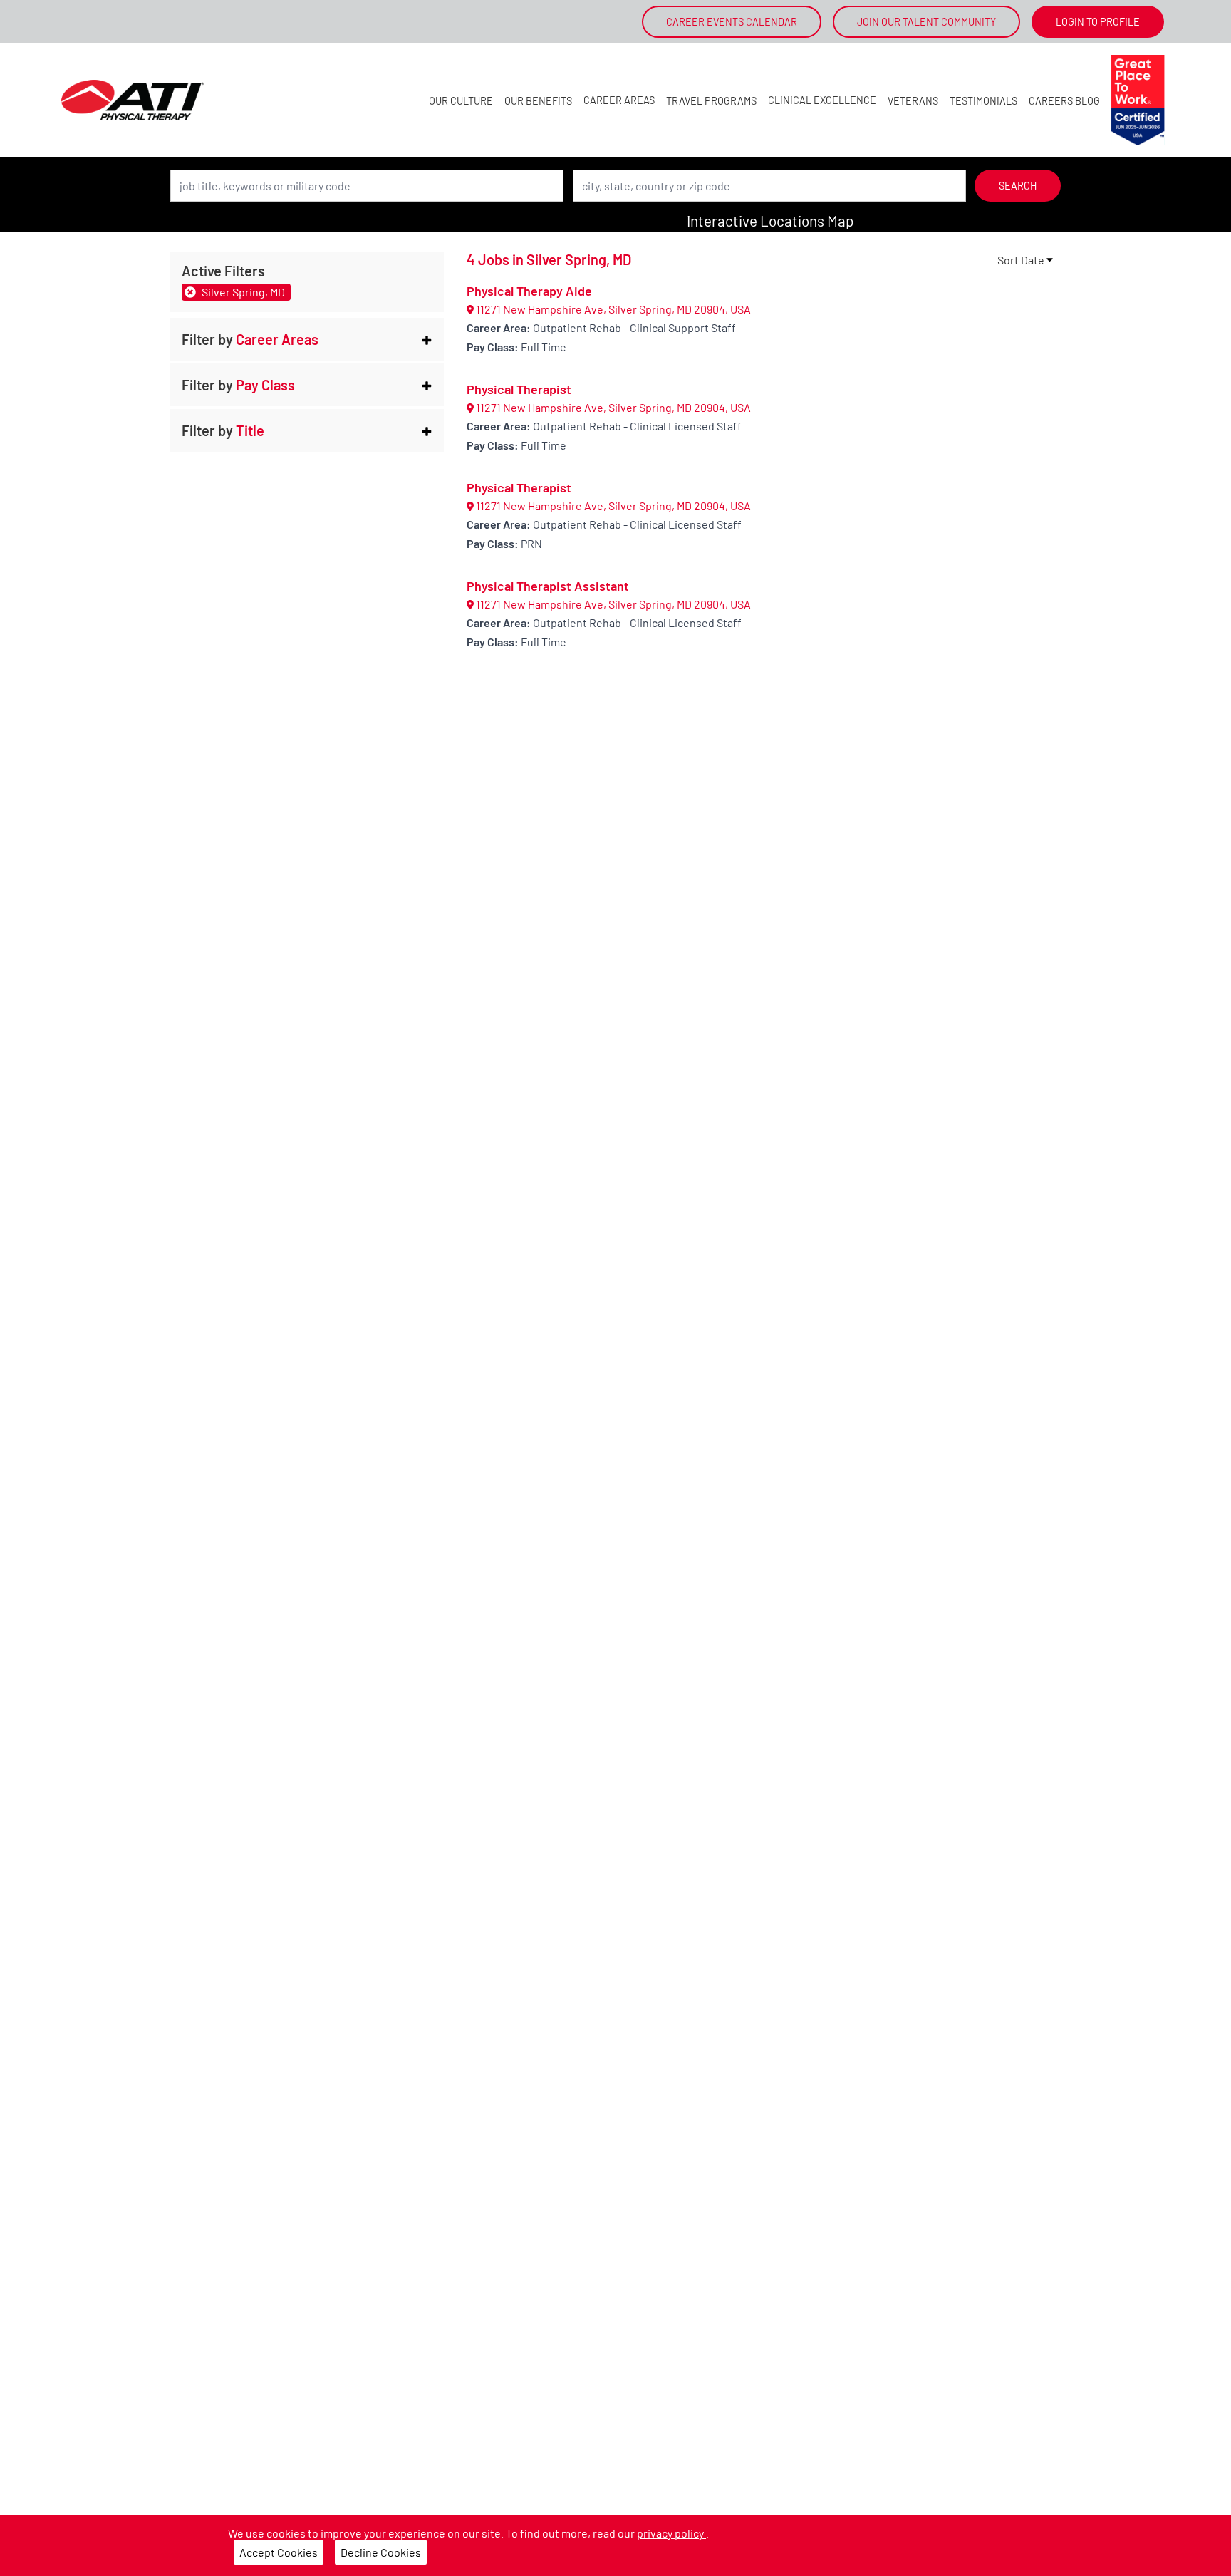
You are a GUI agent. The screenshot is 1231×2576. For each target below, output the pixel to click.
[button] (307, 339)
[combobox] (367, 186)
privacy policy (671, 2533)
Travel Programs (711, 101)
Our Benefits (538, 101)
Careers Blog (1064, 101)
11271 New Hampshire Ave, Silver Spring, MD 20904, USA (612, 309)
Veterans (913, 101)
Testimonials (983, 101)
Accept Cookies (279, 2552)
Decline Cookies (381, 2552)
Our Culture (461, 101)
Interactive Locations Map (770, 221)
